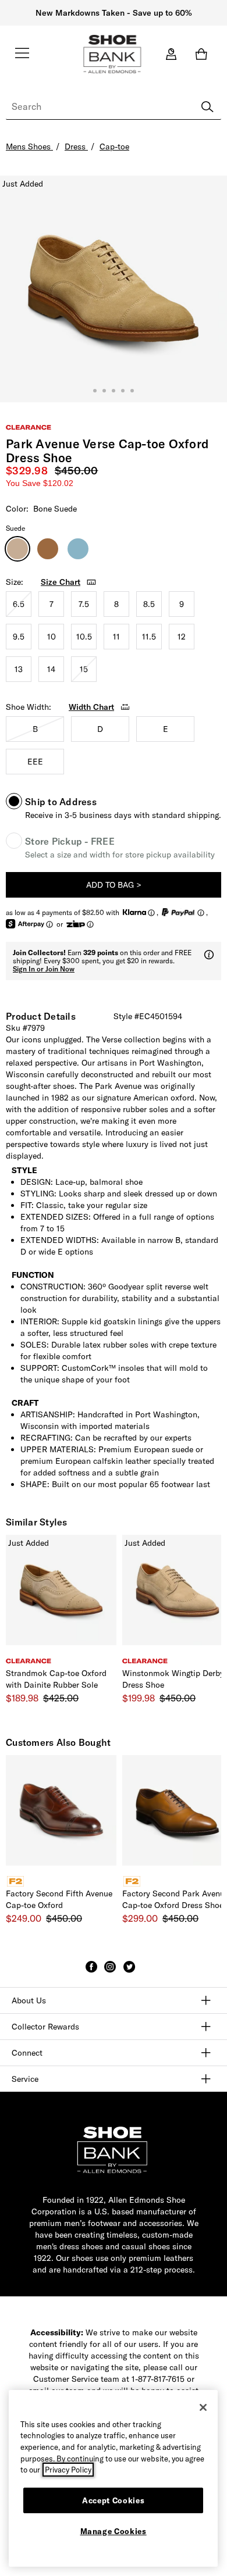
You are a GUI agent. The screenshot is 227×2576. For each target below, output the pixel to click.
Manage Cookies (114, 2531)
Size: (15, 582)
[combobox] (114, 107)
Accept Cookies (113, 2500)
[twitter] (129, 1972)
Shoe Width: (29, 707)
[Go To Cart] (204, 54)
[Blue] (78, 549)
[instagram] (110, 1972)
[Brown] (48, 549)
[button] (69, 582)
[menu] (22, 58)
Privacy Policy (68, 2470)
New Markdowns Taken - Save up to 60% (114, 13)
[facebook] (91, 1972)
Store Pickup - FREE (70, 841)
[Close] (203, 2407)
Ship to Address (61, 802)
